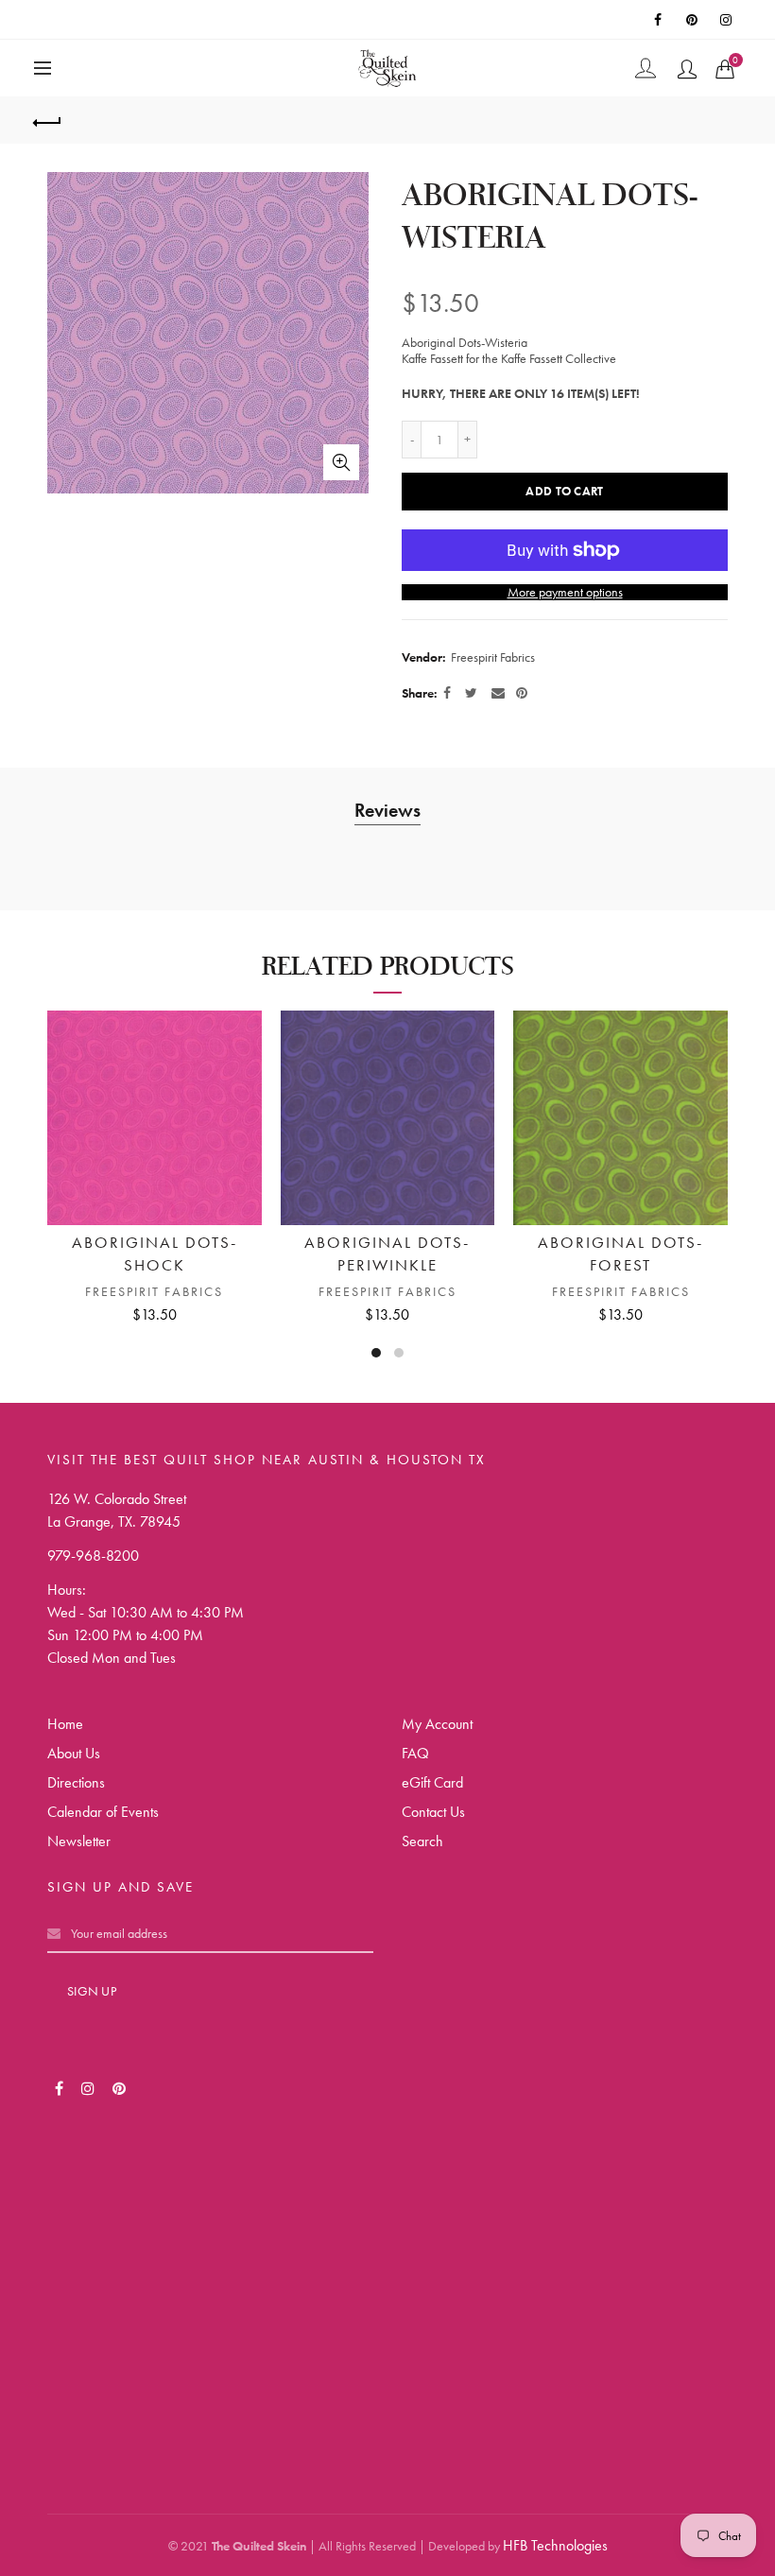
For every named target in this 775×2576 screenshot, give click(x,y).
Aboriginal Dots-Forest (620, 1253)
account (687, 69)
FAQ (415, 1753)
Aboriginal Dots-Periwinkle (387, 1253)
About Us (74, 1753)
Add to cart (564, 491)
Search (422, 1841)
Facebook (660, 20)
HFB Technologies (555, 2545)
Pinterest (694, 20)
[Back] (48, 120)
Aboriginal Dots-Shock (155, 1253)
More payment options (565, 592)
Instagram (728, 20)
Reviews (387, 810)
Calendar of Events (103, 1812)
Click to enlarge (341, 462)
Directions (76, 1782)
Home (65, 1724)
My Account (437, 1724)
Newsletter (79, 1841)
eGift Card (432, 1782)
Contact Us (433, 1812)
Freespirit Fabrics (493, 657)
